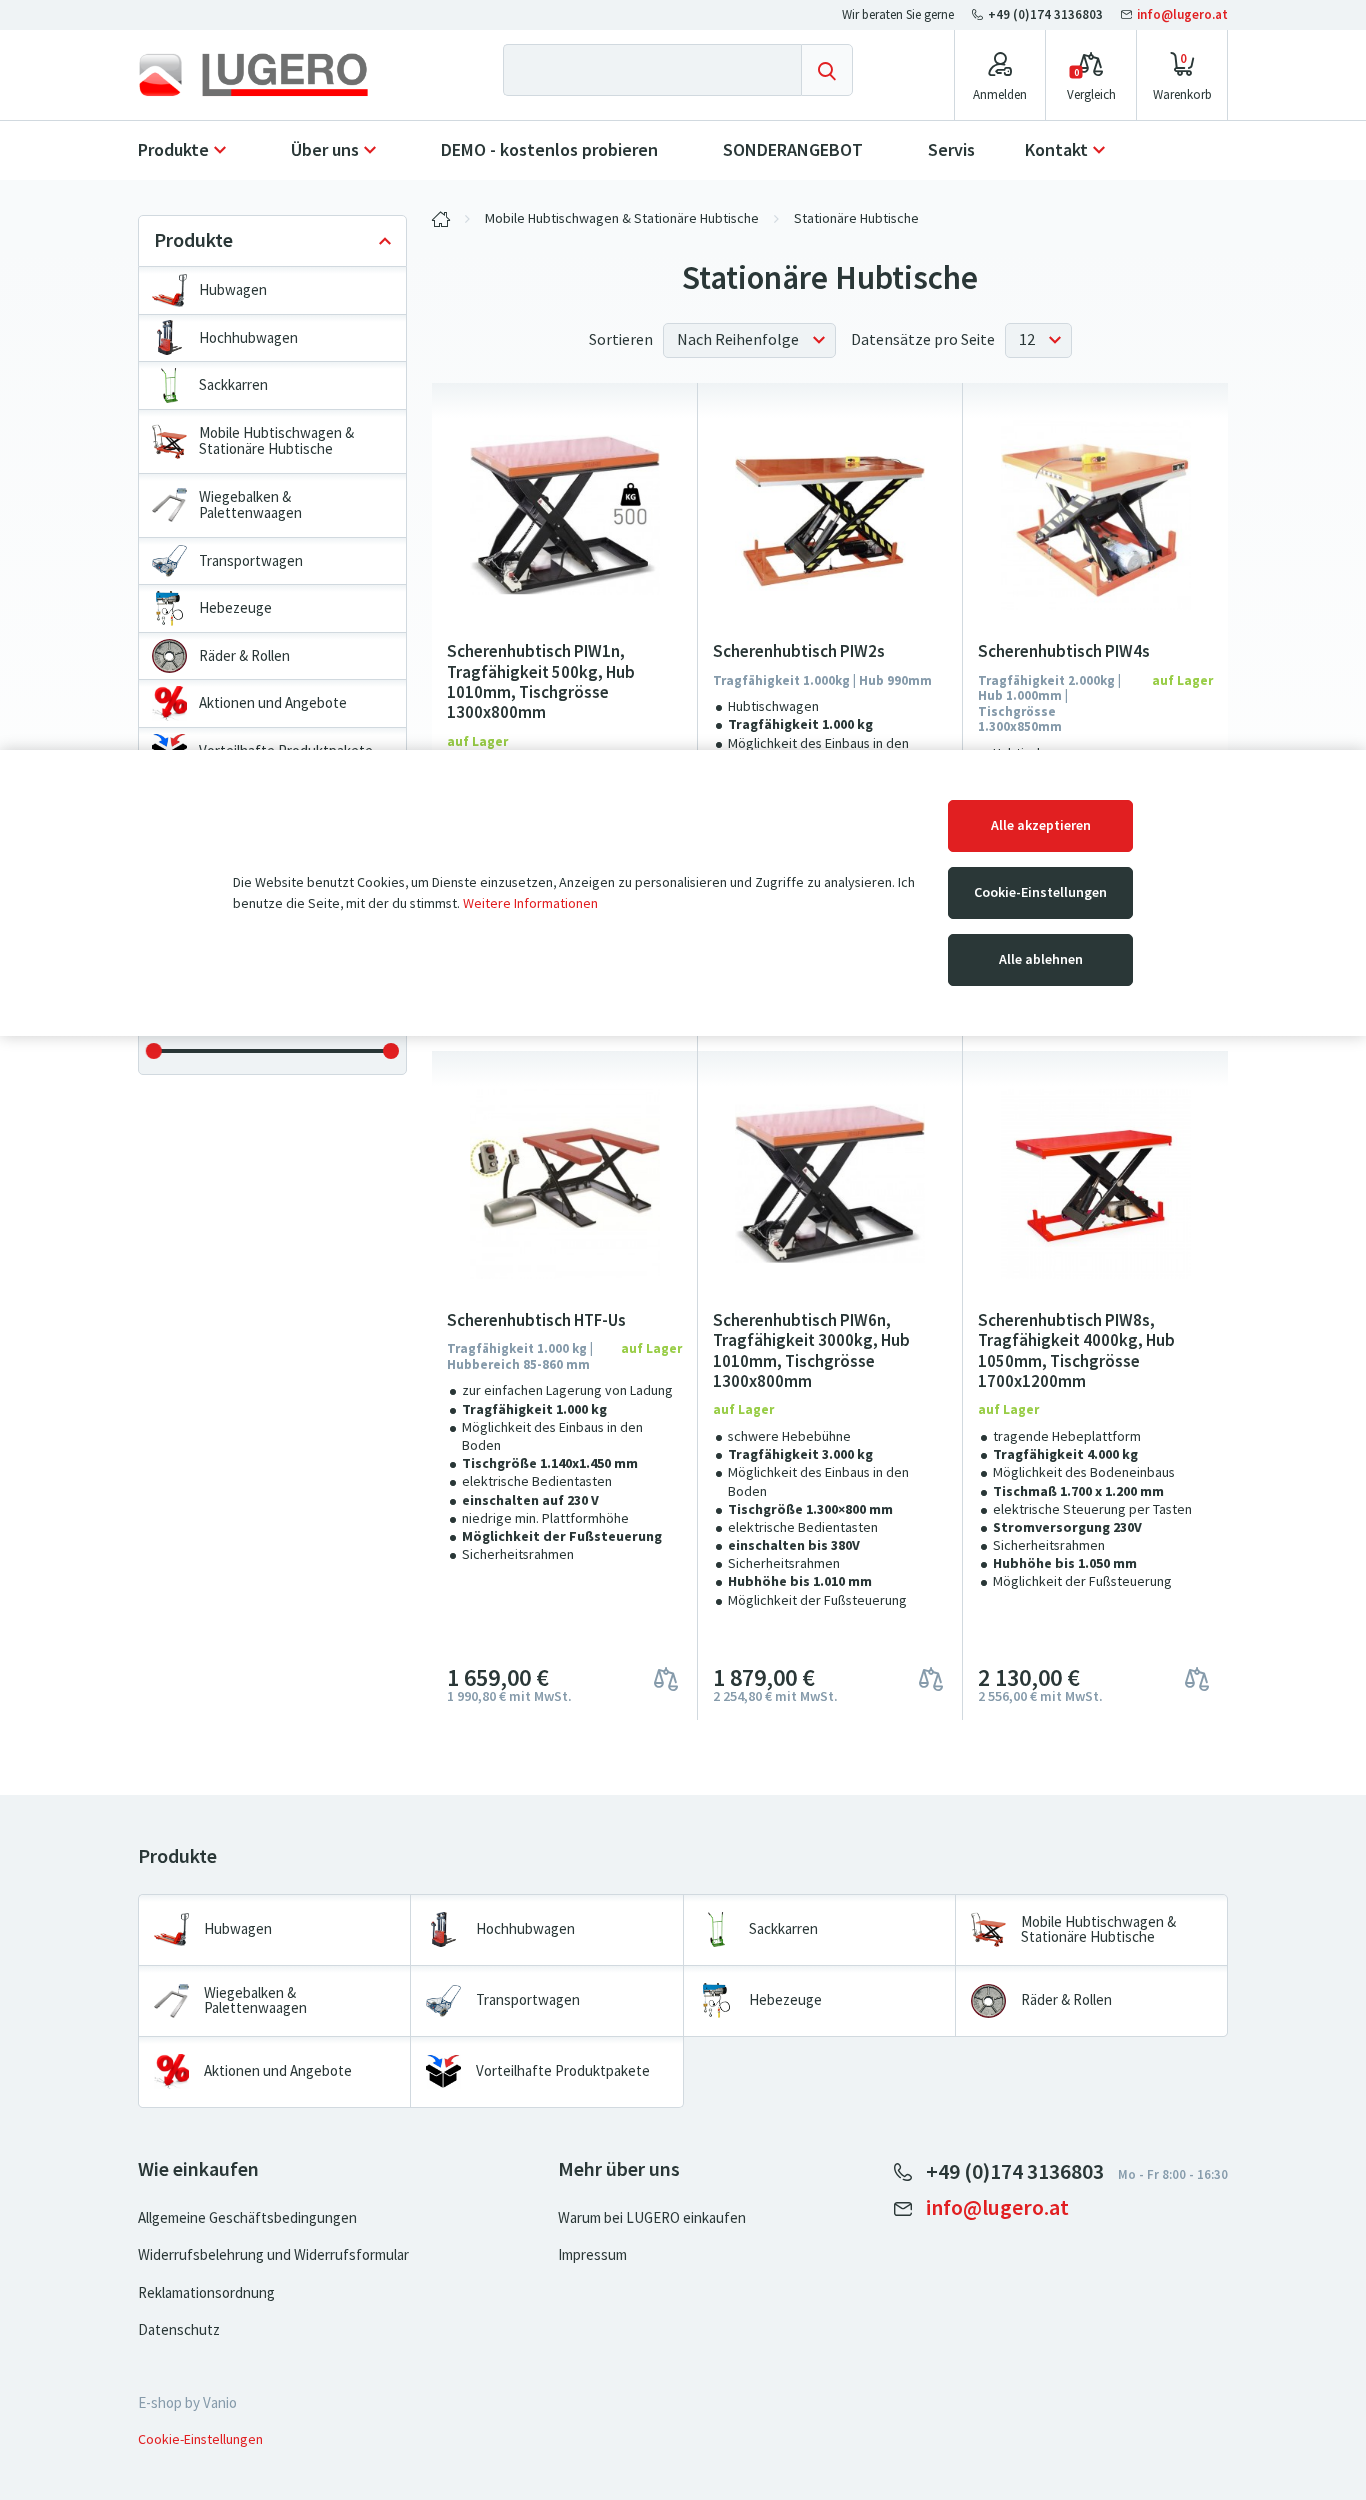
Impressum (592, 2255)
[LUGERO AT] (441, 219)
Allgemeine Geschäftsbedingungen (247, 2218)
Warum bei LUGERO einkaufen (652, 2218)
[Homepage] (270, 75)
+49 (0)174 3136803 (1045, 14)
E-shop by (187, 2403)
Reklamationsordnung (206, 2293)
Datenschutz (179, 2330)
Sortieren (621, 340)
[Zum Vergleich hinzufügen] (666, 1677)
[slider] (154, 1051)
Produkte (173, 150)
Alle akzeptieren (1041, 825)
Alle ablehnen (1041, 959)
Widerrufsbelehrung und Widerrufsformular (273, 2255)
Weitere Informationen (530, 903)
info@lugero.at (1181, 14)
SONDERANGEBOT (793, 150)
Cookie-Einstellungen (1040, 892)
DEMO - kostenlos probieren (549, 150)
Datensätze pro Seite (923, 340)
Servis (951, 150)
